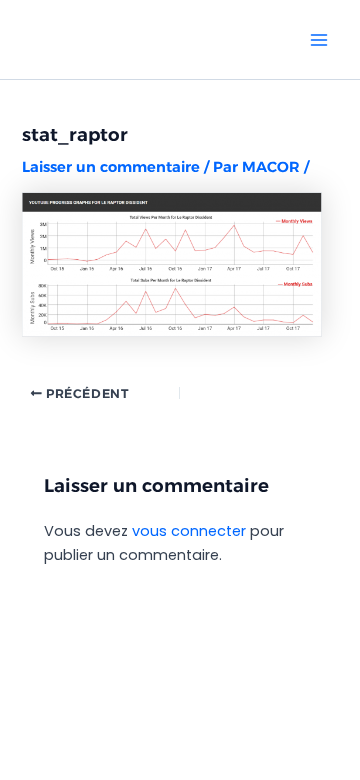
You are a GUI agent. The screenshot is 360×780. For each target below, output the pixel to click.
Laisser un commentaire (111, 167)
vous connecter (189, 531)
